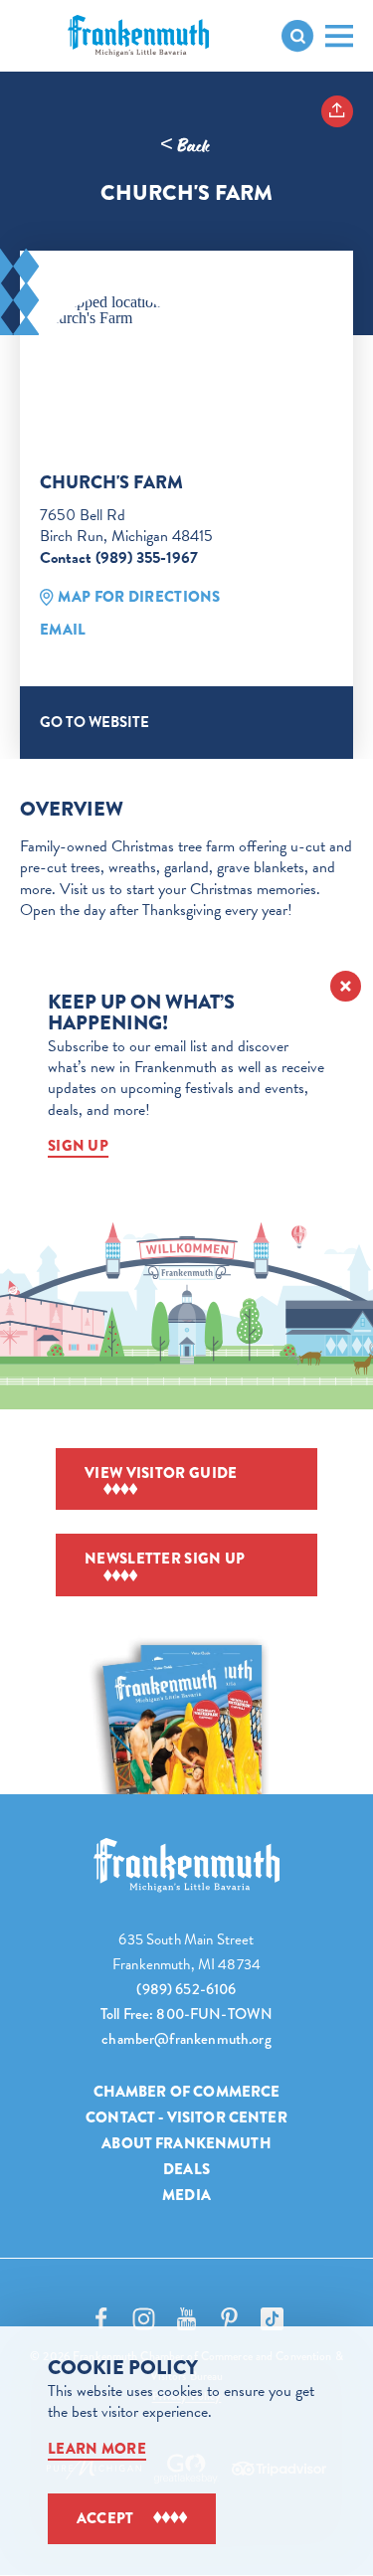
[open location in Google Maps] (117, 310)
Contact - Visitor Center (186, 2117)
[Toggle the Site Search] (297, 36)
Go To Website (94, 722)
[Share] (337, 111)
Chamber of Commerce (187, 2092)
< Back (185, 146)
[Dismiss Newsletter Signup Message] (346, 986)
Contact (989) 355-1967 (119, 558)
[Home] (187, 1865)
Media (186, 2195)
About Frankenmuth (186, 2143)
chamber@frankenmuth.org (186, 2039)
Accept (105, 2518)
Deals (186, 2169)
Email (63, 630)
